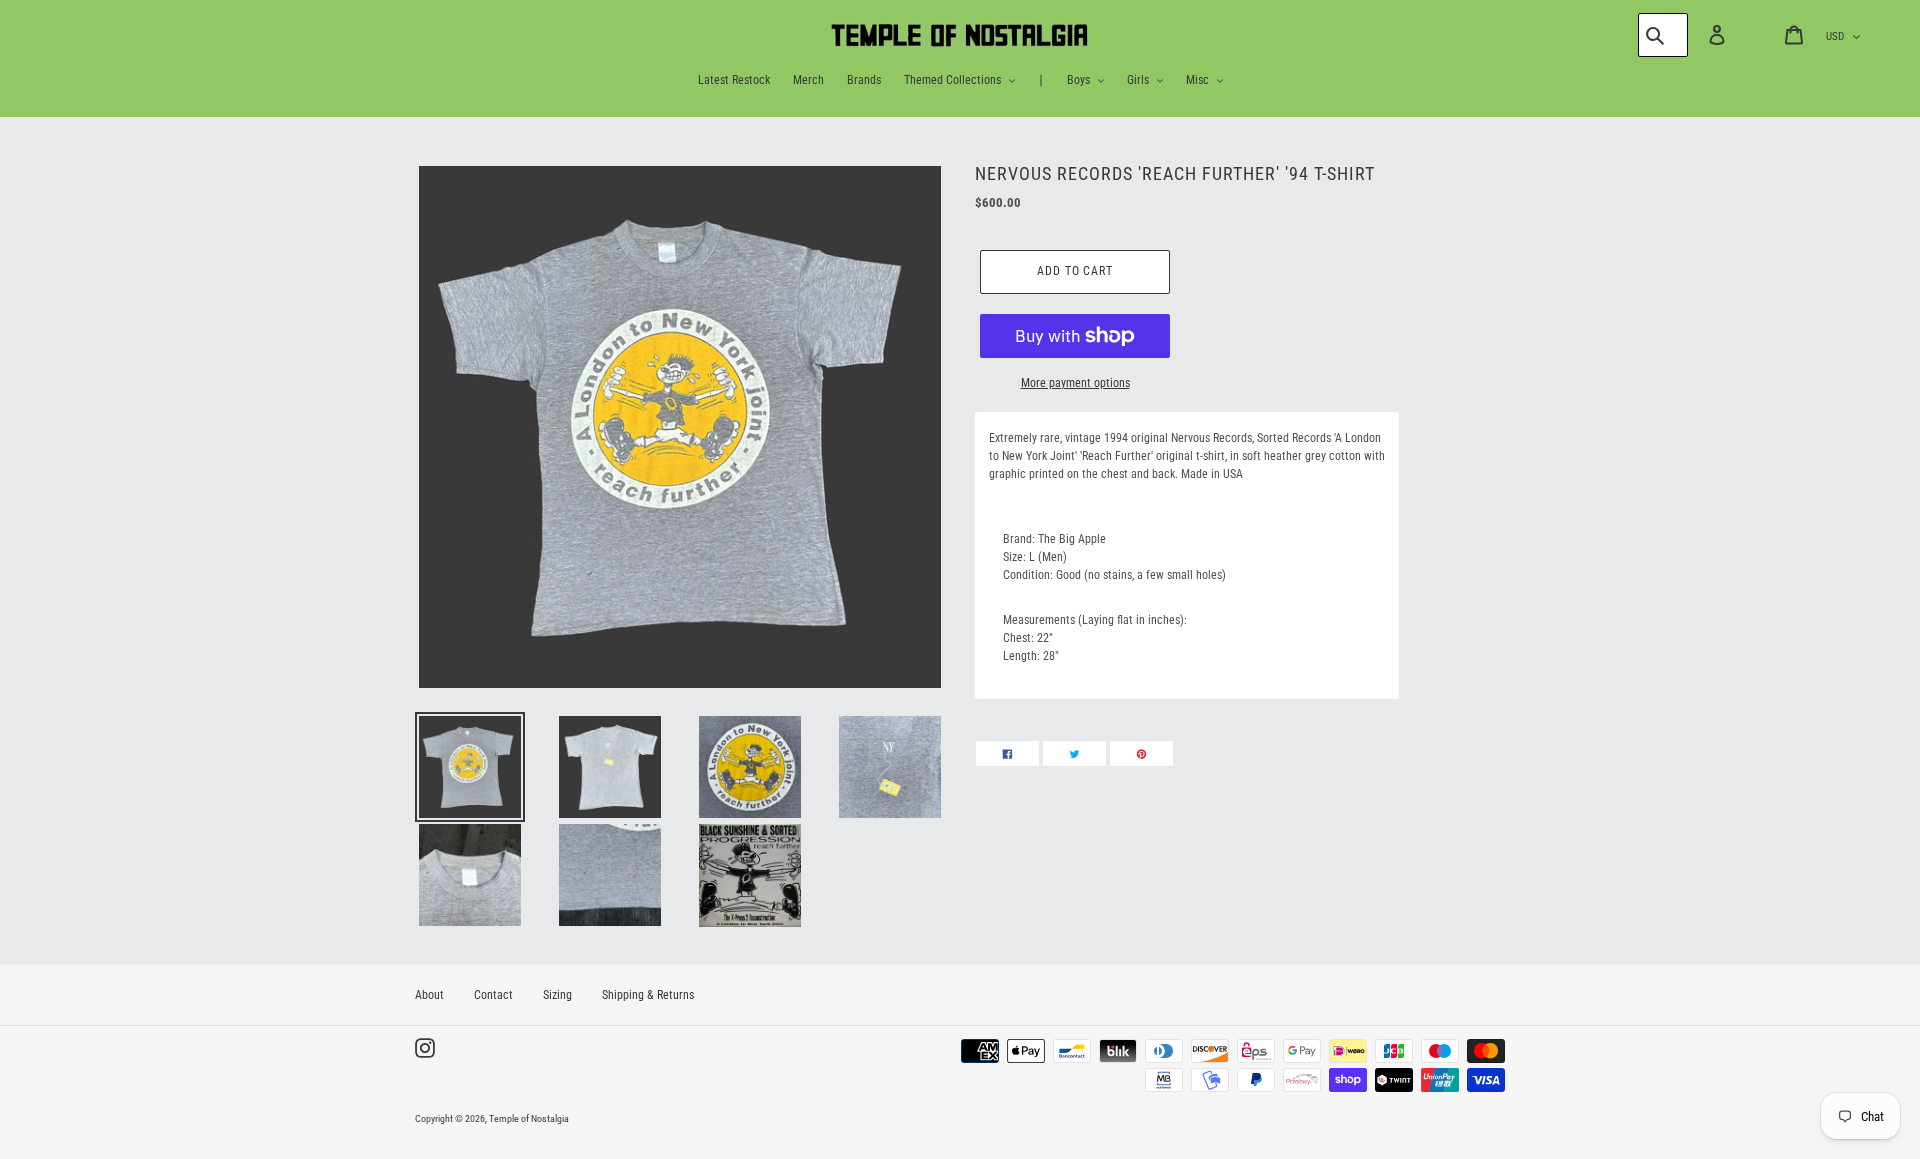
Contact (493, 995)
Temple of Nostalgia (529, 1118)
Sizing (557, 995)
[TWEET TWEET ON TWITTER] (1074, 753)
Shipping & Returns (648, 995)
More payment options (1075, 383)
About (429, 995)
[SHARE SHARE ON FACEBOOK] (1007, 753)
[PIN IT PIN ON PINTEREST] (1141, 753)
